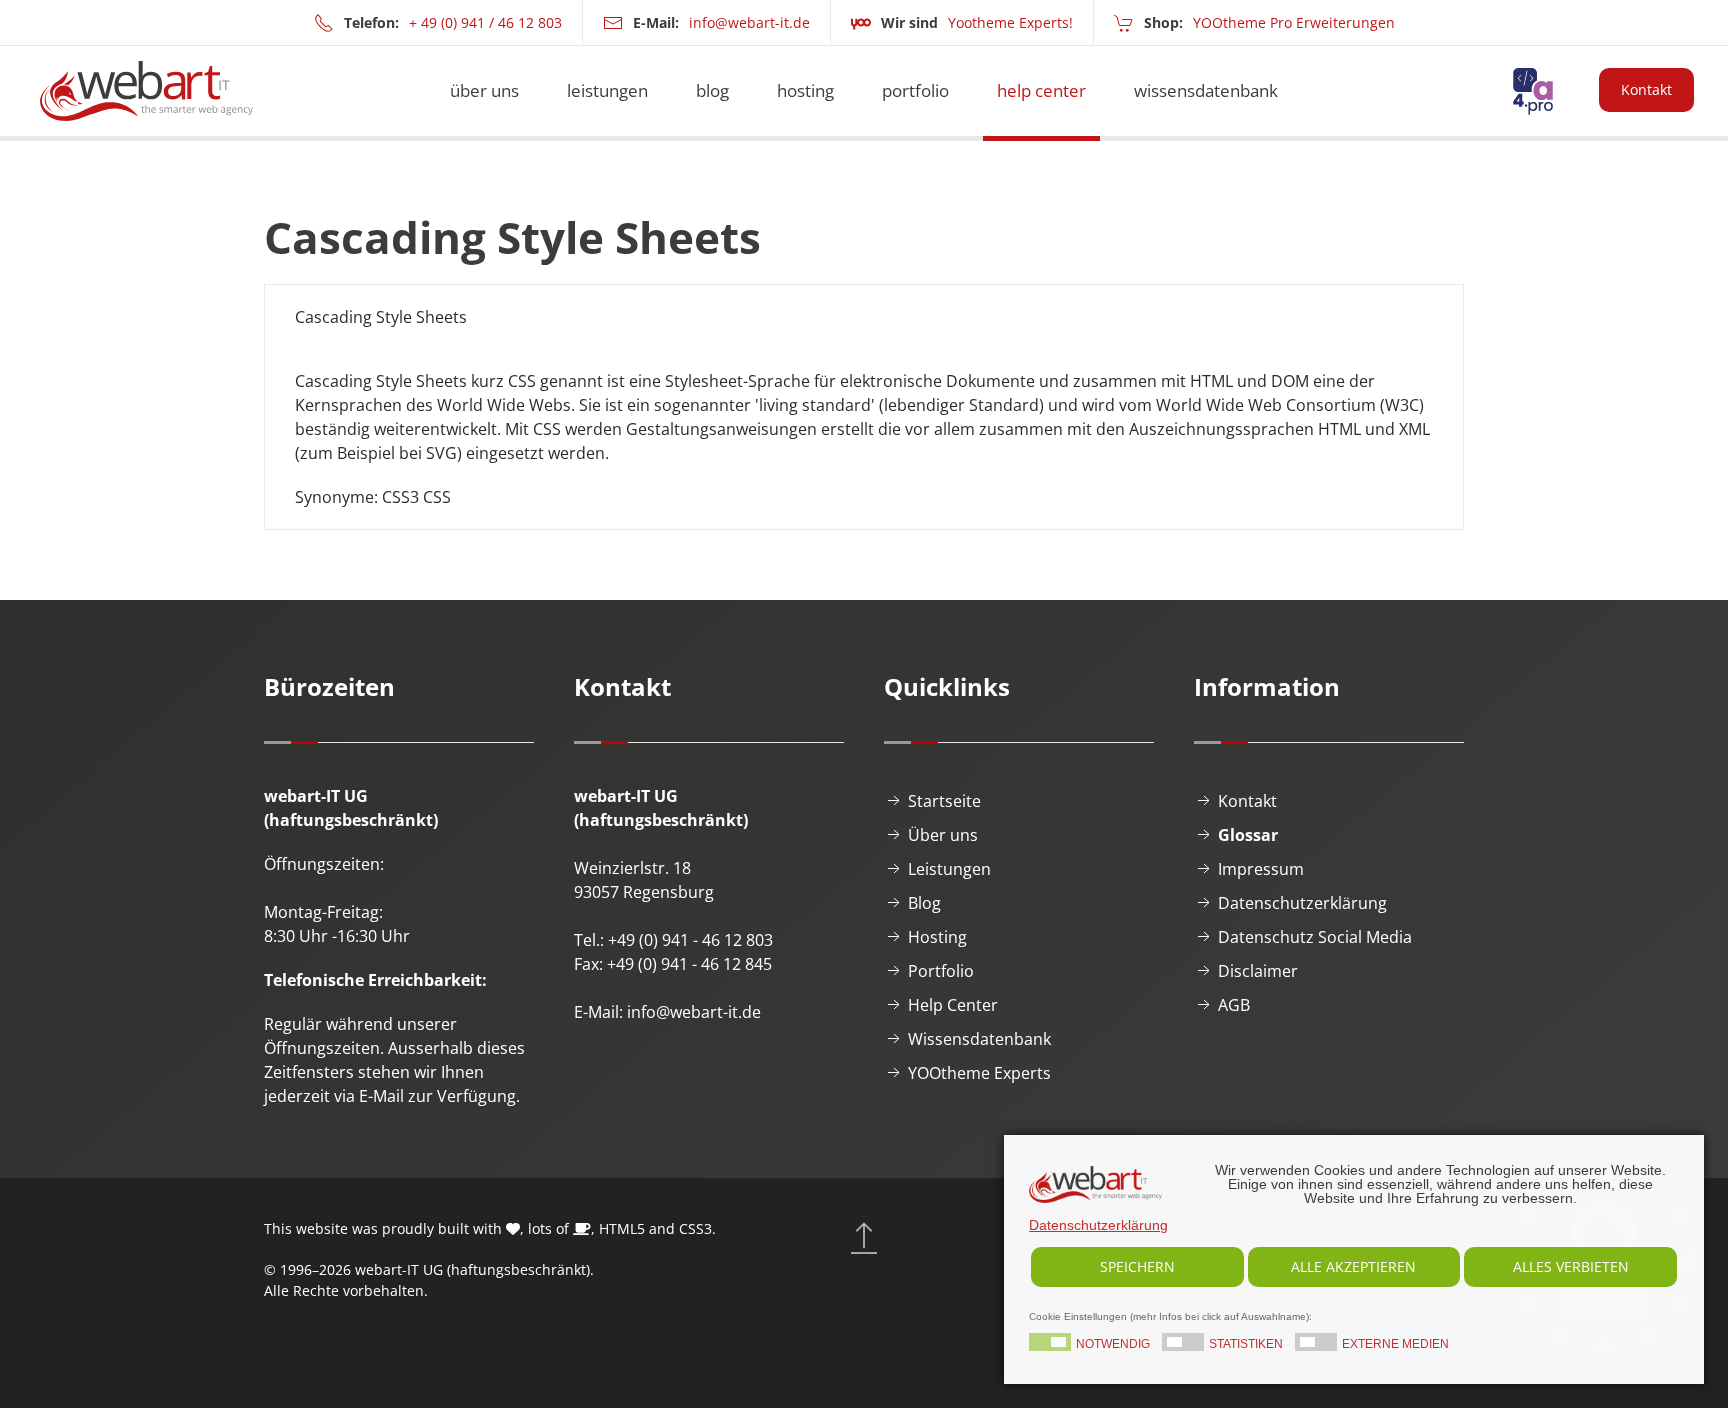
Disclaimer (1258, 971)
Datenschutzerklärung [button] (1098, 1225)
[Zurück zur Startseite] (146, 91)
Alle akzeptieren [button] (1353, 1266)
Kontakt (1646, 89)
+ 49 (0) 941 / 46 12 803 (485, 22)
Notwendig (1113, 1344)
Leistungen (949, 869)
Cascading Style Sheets (381, 317)
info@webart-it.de (749, 22)
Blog (712, 90)
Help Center (953, 1005)
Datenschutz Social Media (1315, 937)
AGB (1234, 1005)
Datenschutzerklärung (1302, 903)
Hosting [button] (805, 90)
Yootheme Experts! (1010, 22)
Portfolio (915, 90)
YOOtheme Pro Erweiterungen (1294, 22)
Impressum (1261, 869)
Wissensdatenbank (979, 1039)
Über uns (484, 90)
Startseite (944, 801)
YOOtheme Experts (979, 1073)
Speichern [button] (1137, 1266)
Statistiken (1246, 1344)
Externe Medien (1395, 1344)
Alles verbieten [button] (1571, 1266)
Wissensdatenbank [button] (1206, 90)
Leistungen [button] (607, 90)
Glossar (1248, 835)
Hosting (937, 937)
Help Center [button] (1041, 90)
